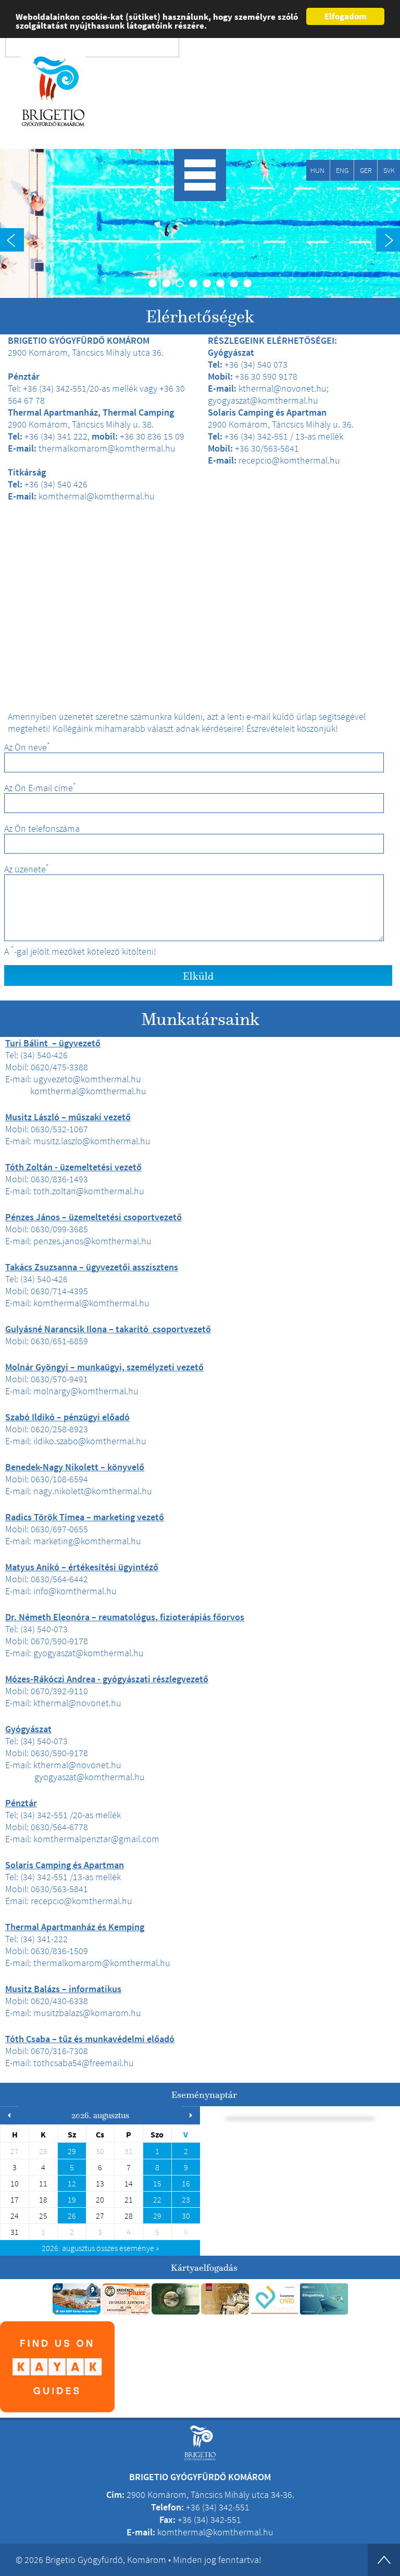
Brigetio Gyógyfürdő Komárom (53, 92)
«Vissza (387, 324)
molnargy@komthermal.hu (86, 1391)
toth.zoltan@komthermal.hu (89, 1191)
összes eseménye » (100, 2248)
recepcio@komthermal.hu (82, 1901)
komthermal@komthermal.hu (88, 1091)
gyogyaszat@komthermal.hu (89, 1653)
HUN (317, 170)
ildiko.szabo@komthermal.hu (90, 1441)
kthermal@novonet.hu (77, 1703)
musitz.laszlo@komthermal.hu (92, 1141)
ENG (342, 170)
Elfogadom (346, 16)
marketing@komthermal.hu (87, 1541)
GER (366, 170)
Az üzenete (27, 869)
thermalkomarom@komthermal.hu (102, 1963)
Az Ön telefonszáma (42, 829)
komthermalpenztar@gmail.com (96, 1839)
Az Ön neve (27, 747)
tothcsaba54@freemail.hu (84, 2063)
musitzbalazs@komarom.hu (87, 2013)
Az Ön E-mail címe (40, 788)
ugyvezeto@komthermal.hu (87, 1079)
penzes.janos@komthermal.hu (92, 1241)
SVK (389, 170)
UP (384, 2560)
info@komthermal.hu (75, 1591)
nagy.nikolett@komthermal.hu (93, 1491)
